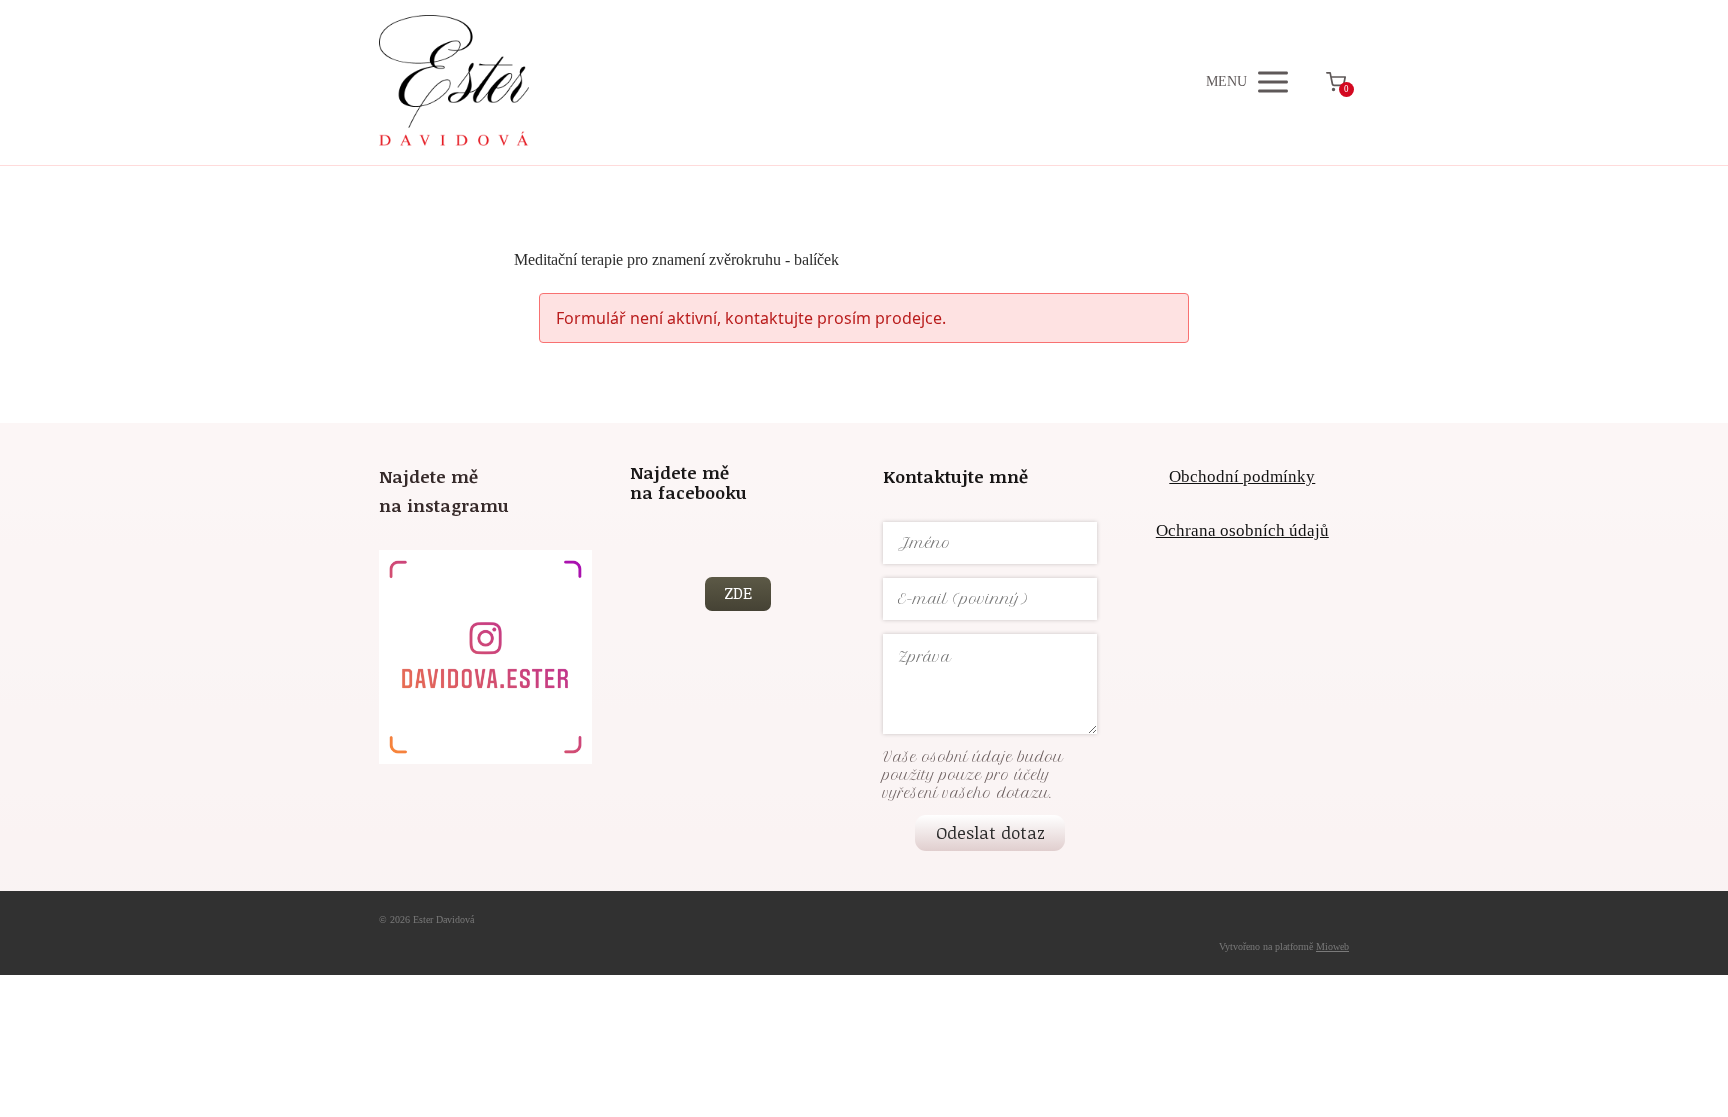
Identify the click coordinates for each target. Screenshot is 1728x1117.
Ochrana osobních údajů (1242, 530)
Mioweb (1332, 946)
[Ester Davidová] (454, 82)
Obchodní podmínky (1242, 476)
